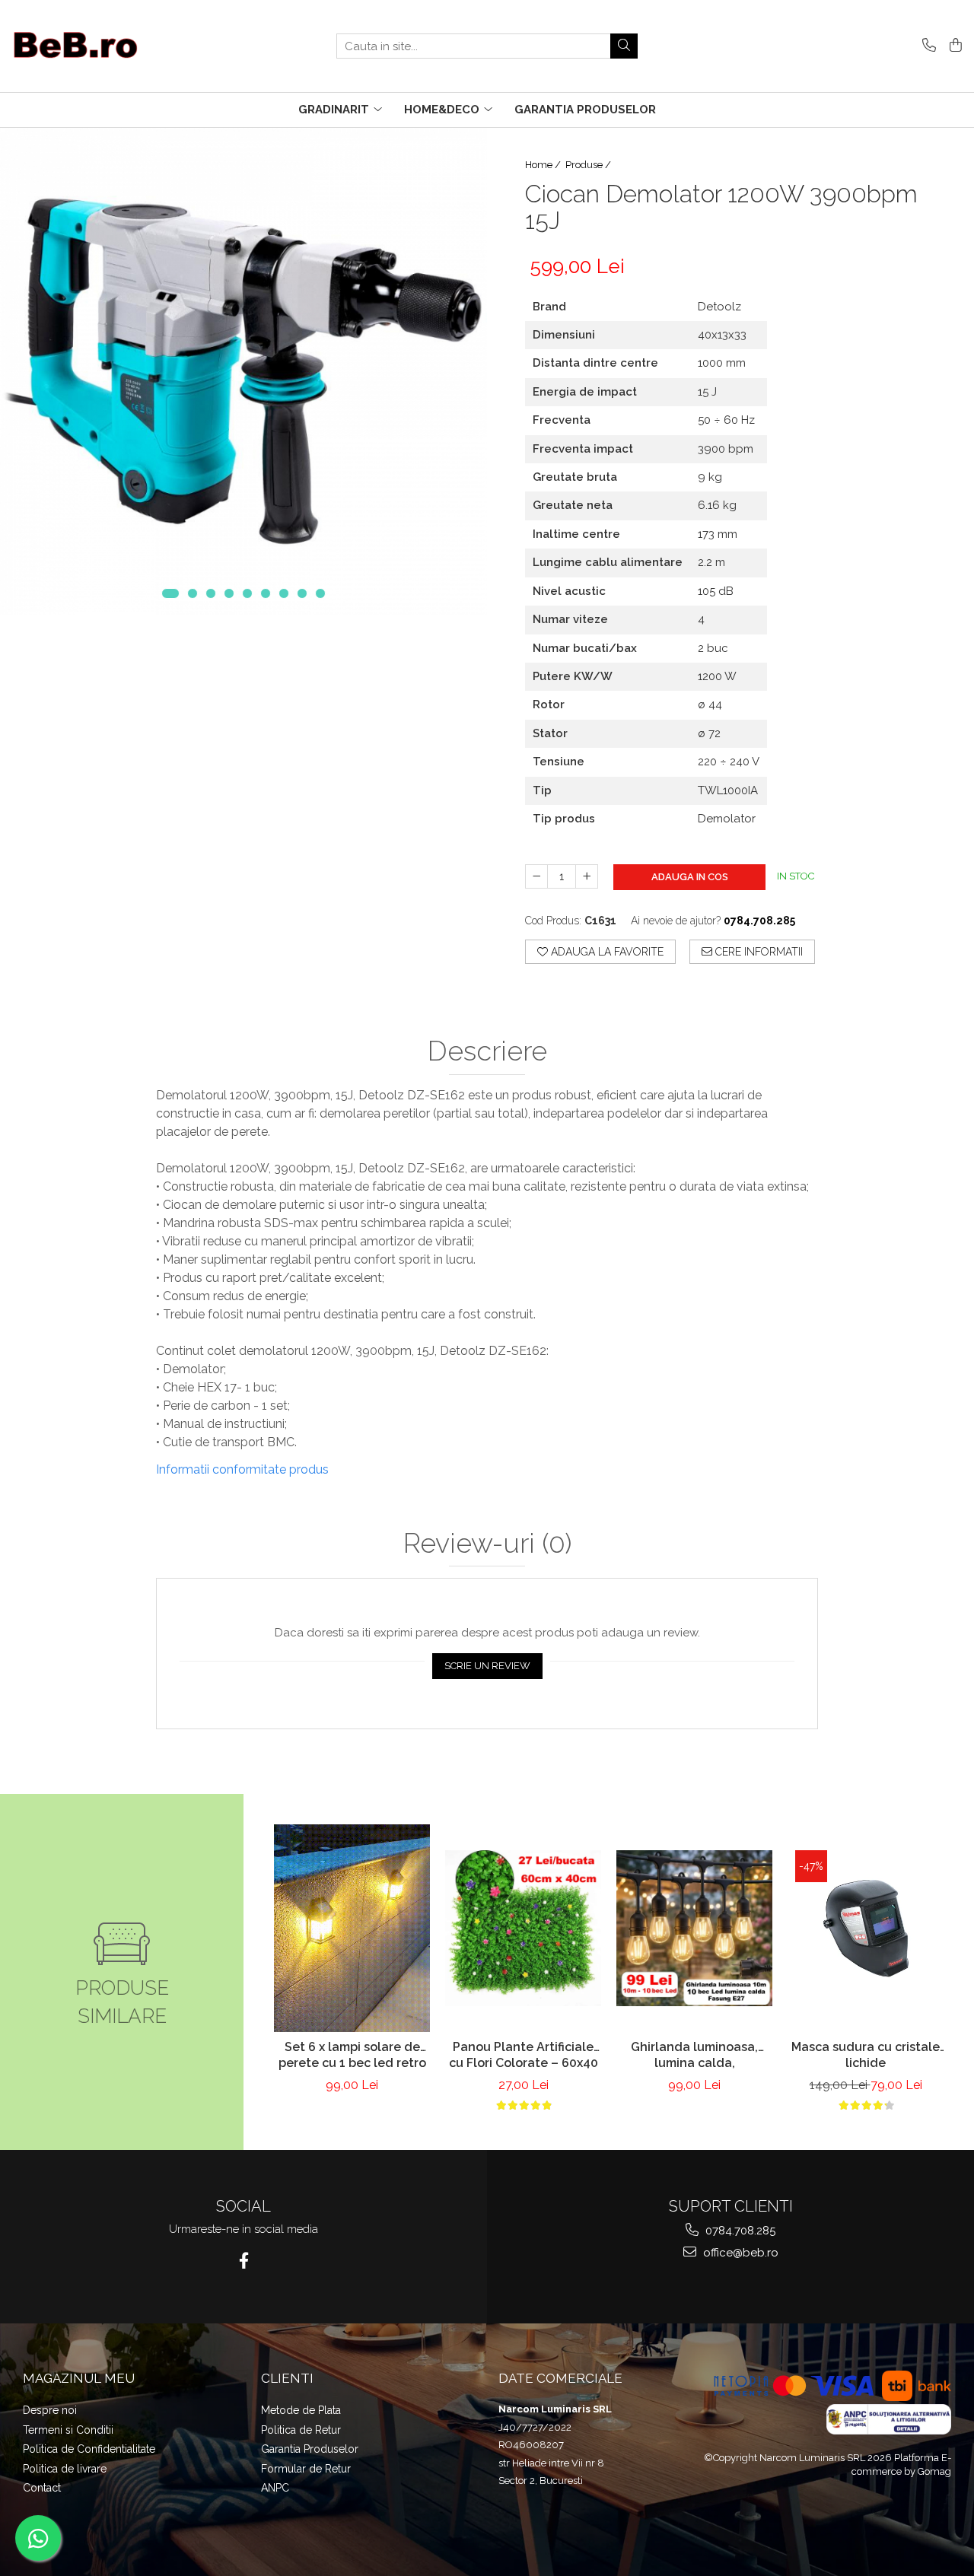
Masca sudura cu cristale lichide (866, 2055)
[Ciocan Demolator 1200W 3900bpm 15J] (243, 371)
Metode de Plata (301, 2410)
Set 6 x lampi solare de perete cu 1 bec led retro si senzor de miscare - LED (352, 2056)
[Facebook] (244, 2261)
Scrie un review (487, 1666)
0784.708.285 (739, 2231)
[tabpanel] (243, 371)
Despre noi (50, 2410)
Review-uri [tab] (487, 1544)
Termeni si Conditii (68, 2430)
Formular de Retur (306, 2469)
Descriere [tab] (487, 1051)
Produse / (589, 165)
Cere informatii (758, 952)
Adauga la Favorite (606, 952)
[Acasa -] (88, 46)
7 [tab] (284, 593)
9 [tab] (320, 593)
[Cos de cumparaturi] (953, 46)
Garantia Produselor (310, 2449)
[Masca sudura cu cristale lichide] (866, 1928)
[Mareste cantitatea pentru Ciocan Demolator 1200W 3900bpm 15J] (587, 876)
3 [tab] (211, 593)
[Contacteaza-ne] (926, 46)
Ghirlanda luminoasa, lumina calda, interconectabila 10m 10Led (694, 2056)
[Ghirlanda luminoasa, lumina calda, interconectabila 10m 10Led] (694, 1928)
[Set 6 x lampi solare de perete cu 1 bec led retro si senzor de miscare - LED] (352, 1928)
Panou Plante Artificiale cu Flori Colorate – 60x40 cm (524, 2056)
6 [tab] (266, 593)
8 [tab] (302, 593)
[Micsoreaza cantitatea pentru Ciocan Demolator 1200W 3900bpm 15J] (536, 876)
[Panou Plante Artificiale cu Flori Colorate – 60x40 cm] (523, 1928)
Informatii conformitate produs (242, 1469)
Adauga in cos (690, 877)
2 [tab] (193, 593)
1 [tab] (170, 593)
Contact (42, 2488)
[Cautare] (624, 46)
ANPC (275, 2488)
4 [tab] (229, 593)
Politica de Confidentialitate (89, 2449)
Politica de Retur (301, 2430)
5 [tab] (247, 593)
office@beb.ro (739, 2253)
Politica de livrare (65, 2469)
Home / (544, 165)
